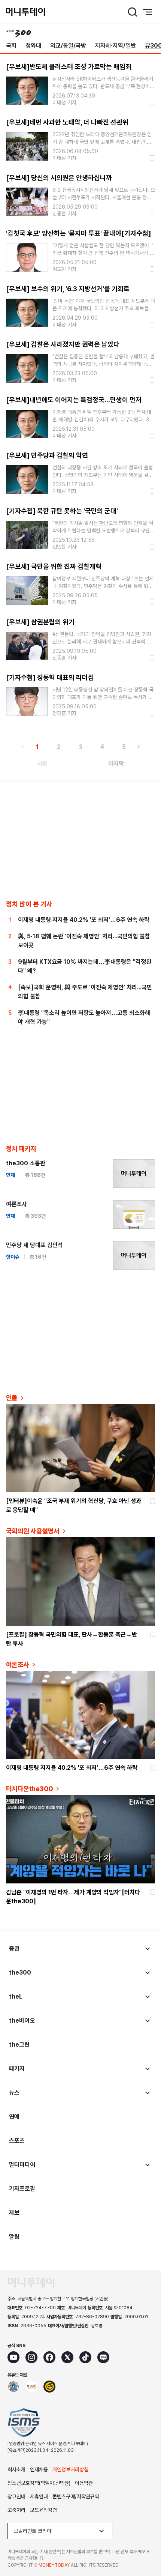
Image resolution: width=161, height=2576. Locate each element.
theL (16, 1997)
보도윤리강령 (43, 2510)
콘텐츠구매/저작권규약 (76, 2496)
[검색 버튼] (133, 12)
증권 (14, 1949)
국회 (11, 46)
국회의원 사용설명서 (33, 1531)
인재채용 (39, 2469)
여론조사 (16, 1204)
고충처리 (16, 2510)
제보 (14, 2213)
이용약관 (84, 2483)
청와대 (33, 46)
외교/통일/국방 (68, 46)
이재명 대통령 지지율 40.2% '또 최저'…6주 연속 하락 (84, 920)
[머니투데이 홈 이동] (31, 2283)
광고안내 (16, 2496)
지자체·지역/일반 (116, 46)
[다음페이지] (139, 747)
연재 (10, 1175)
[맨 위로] (145, 2544)
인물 (12, 1398)
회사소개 (16, 2469)
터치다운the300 (30, 1789)
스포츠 (17, 2141)
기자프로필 (22, 2189)
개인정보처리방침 (70, 2469)
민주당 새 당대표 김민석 (34, 1245)
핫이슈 (13, 1257)
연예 (14, 2117)
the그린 (19, 2045)
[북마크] (151, 103)
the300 (20, 1973)
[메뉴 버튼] (148, 12)
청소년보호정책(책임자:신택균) (39, 2483)
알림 (14, 2237)
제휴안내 (39, 2496)
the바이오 (22, 2021)
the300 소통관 (26, 1163)
